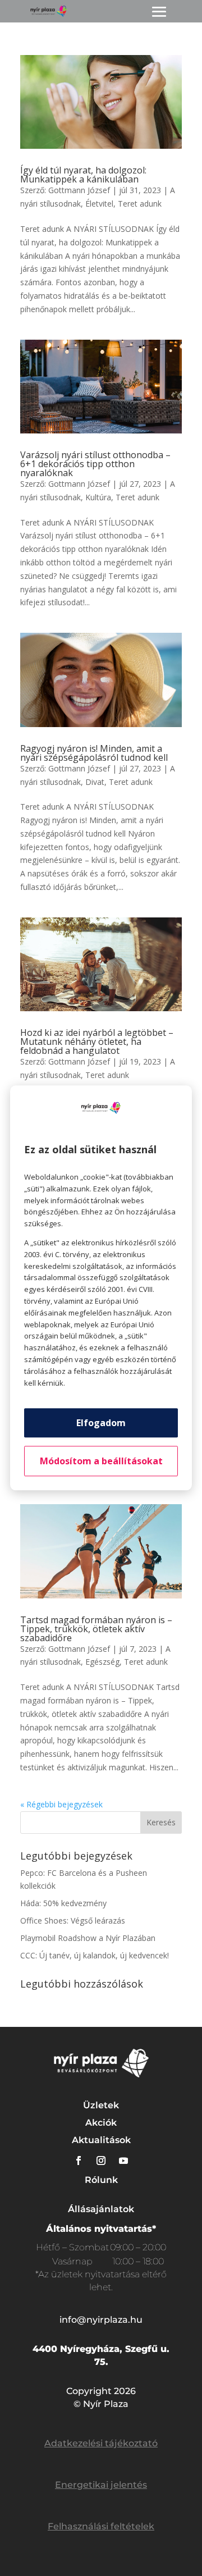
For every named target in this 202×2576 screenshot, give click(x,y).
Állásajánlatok (101, 2209)
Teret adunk (140, 204)
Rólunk (101, 2180)
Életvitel (99, 204)
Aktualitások (101, 2140)
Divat (95, 782)
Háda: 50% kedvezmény (63, 1903)
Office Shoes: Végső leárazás (73, 1920)
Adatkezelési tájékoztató (101, 2443)
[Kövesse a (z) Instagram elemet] (101, 2161)
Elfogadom (101, 1423)
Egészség (102, 1662)
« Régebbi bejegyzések (61, 1804)
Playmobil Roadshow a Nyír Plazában (88, 1938)
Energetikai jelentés (101, 2485)
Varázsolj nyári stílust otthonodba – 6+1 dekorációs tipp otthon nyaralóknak (95, 464)
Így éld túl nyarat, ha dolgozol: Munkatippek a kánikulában (83, 175)
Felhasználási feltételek (101, 2526)
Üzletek (101, 2105)
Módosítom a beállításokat (101, 1461)
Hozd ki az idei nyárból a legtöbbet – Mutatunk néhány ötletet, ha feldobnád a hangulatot (97, 1042)
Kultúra (98, 497)
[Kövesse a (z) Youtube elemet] (123, 2161)
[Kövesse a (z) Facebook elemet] (79, 2161)
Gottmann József (79, 190)
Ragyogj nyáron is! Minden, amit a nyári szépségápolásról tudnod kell (94, 753)
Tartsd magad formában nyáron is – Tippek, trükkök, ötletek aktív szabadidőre (96, 1629)
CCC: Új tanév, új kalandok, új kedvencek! (95, 1955)
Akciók (101, 2123)
